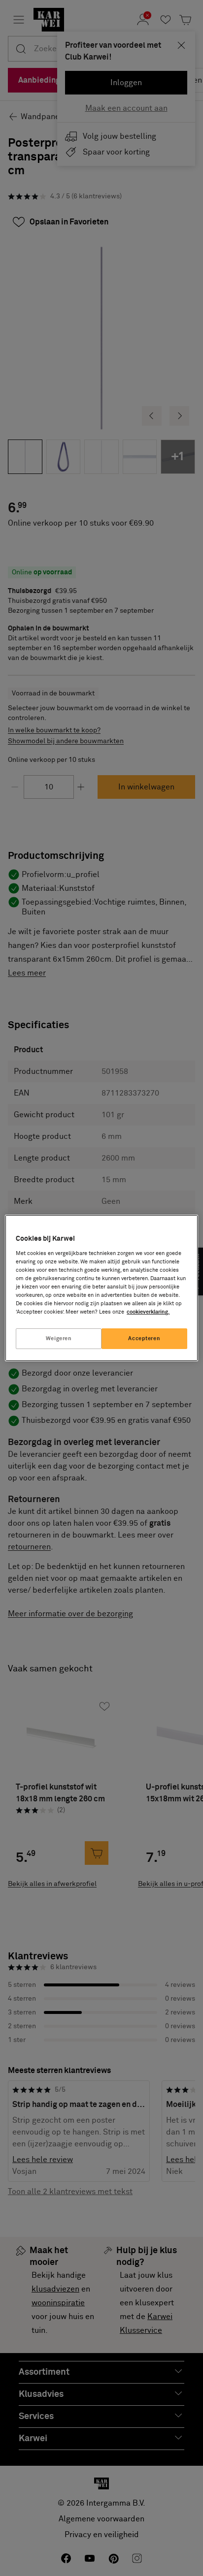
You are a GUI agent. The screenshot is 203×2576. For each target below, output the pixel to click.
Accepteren (144, 1338)
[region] (101, 1288)
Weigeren (59, 1338)
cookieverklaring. (148, 1312)
